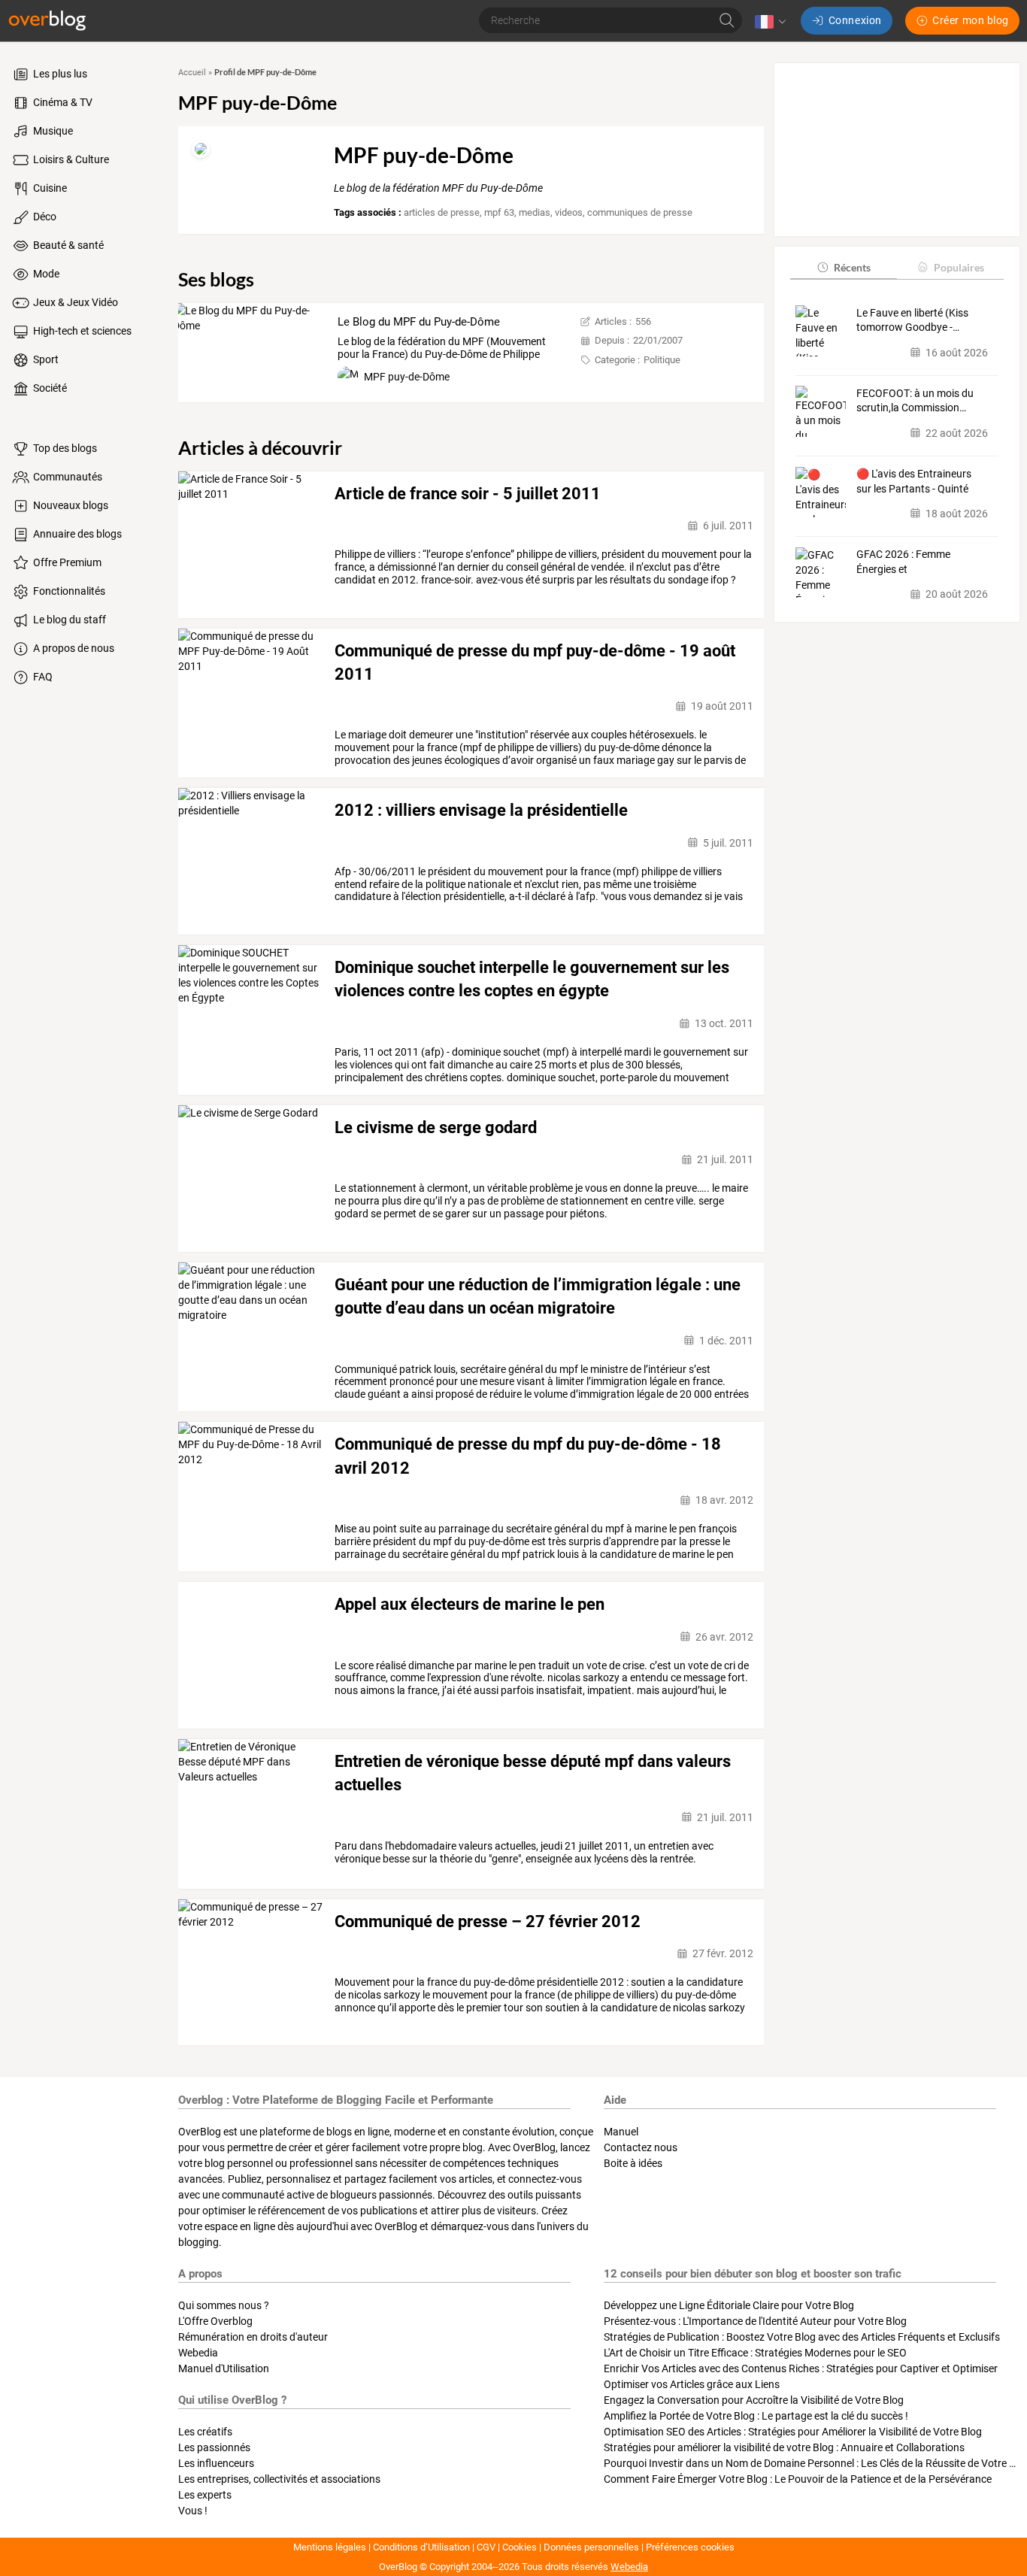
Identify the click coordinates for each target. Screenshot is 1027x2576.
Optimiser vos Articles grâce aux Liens (692, 2384)
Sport (45, 359)
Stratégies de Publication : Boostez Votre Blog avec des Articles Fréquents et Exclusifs (802, 2337)
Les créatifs (205, 2432)
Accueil (192, 73)
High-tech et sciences (81, 331)
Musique (52, 131)
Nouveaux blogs (70, 505)
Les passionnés (214, 2447)
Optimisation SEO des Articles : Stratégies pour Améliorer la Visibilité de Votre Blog (793, 2432)
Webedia (198, 2353)
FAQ (42, 677)
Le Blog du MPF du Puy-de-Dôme (419, 322)
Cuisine (49, 188)
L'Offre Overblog (215, 2321)
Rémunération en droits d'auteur (253, 2337)
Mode (45, 274)
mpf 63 (499, 212)
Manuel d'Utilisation (224, 2368)
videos (569, 212)
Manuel (621, 2132)
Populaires (959, 267)
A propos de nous (73, 648)
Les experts (205, 2495)
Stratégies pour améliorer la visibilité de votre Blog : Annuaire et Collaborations (784, 2447)
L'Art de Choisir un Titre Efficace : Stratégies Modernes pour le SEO (755, 2353)
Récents (852, 267)
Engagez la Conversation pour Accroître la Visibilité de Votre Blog (754, 2400)
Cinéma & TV (62, 102)
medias (535, 212)
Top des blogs (64, 448)
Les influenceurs (216, 2463)
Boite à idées (633, 2163)
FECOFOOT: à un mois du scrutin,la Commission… (915, 400)
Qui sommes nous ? (224, 2305)
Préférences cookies (690, 2547)
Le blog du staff (68, 620)
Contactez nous (641, 2147)
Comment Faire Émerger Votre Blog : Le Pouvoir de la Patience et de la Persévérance (798, 2479)
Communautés (67, 477)
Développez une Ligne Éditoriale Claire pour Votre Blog (729, 2305)
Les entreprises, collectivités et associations (279, 2479)
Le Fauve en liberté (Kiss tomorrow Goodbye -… (912, 320)
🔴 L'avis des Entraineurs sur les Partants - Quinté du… (914, 482)
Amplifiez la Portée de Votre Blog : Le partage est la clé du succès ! (756, 2416)
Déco (44, 217)
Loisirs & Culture (70, 159)
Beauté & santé (67, 245)
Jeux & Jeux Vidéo (74, 302)
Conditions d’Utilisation (421, 2547)
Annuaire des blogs (76, 534)
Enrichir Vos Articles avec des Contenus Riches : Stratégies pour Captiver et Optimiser (801, 2368)
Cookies (520, 2547)
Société (49, 388)
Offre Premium (66, 562)
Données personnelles (591, 2547)
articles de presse (442, 212)
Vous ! (193, 2511)
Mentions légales (330, 2547)
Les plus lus (59, 74)
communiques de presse (640, 212)
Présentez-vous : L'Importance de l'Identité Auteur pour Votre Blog (755, 2321)
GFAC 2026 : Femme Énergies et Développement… (903, 562)
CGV (486, 2547)
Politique (662, 360)
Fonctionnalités (68, 591)
